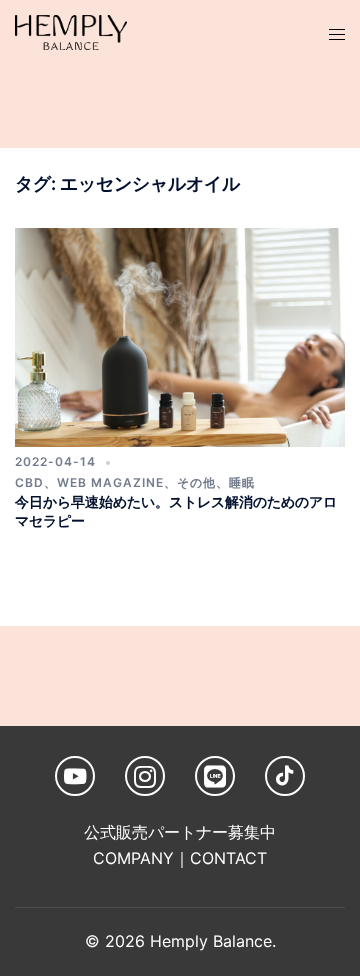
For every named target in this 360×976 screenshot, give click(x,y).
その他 (196, 482)
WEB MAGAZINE (110, 482)
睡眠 (242, 482)
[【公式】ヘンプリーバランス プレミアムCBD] (71, 31)
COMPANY (133, 858)
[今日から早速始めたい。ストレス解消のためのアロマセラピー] (180, 336)
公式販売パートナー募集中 (180, 832)
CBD (29, 482)
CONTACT (228, 858)
